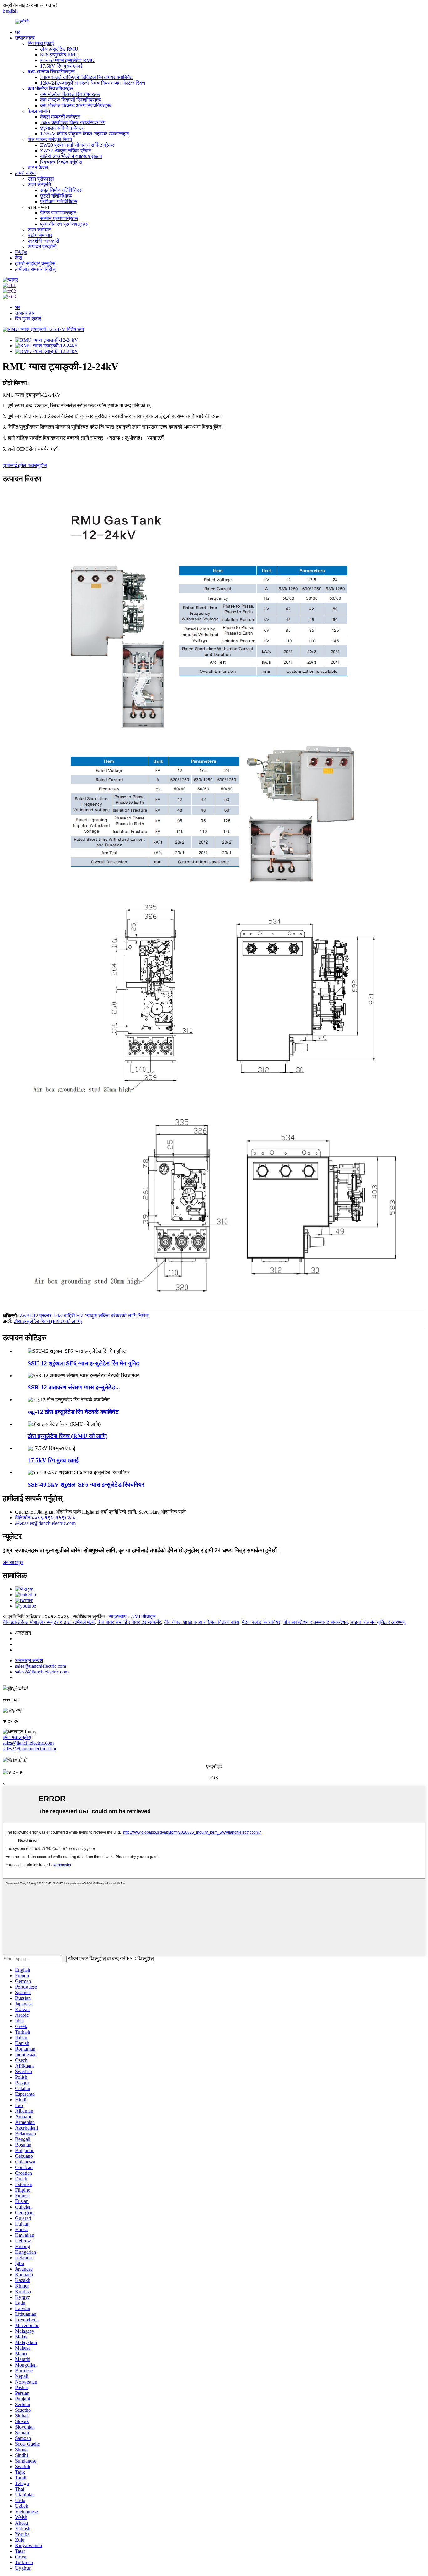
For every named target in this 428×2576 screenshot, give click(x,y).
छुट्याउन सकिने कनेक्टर (62, 128)
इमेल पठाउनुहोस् (17, 1737)
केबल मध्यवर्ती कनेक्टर (60, 117)
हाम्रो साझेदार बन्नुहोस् (35, 263)
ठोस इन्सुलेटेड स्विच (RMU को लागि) (48, 1321)
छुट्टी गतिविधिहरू (56, 196)
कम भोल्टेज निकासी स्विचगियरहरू (70, 100)
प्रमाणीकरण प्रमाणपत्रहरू (64, 224)
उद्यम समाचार (39, 230)
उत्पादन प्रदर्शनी (42, 247)
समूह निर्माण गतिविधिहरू (61, 190)
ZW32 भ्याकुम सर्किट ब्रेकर (65, 151)
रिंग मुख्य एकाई (41, 43)
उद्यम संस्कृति (39, 184)
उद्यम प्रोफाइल (41, 179)
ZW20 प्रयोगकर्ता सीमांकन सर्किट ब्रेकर (77, 145)
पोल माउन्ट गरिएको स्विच (50, 139)
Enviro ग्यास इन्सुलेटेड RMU (67, 60)
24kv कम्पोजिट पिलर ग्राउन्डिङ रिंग (73, 122)
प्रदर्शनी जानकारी (43, 241)
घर (18, 32)
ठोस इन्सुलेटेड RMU (59, 49)
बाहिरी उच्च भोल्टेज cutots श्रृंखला (71, 156)
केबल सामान (39, 111)
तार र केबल (38, 168)
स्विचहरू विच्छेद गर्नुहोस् (61, 162)
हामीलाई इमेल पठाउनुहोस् (25, 465)
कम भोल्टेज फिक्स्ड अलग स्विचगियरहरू (76, 105)
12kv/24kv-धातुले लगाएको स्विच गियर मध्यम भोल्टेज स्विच (93, 83)
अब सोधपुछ (13, 1562)
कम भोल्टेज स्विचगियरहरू (50, 89)
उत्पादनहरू (25, 38)
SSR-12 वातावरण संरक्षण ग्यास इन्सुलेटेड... (74, 1387)
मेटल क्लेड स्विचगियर (261, 1622)
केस (19, 258)
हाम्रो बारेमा (25, 173)
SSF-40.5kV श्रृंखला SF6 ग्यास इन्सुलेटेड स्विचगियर (86, 1485)
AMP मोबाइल (143, 1617)
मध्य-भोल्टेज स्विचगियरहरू (51, 72)
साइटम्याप (118, 1617)
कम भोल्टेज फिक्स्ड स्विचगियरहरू (70, 94)
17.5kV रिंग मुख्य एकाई (61, 66)
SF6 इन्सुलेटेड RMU (60, 55)
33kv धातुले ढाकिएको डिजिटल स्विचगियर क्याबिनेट (86, 77)
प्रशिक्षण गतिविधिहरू (59, 201)
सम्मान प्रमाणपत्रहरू (59, 218)
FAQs (21, 252)
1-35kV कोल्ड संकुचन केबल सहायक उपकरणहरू (85, 134)
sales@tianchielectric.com (28, 1743)
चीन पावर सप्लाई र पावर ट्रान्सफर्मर (129, 1622)
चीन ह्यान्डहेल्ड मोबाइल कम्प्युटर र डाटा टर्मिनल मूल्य (49, 1622)
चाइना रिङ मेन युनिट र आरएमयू (378, 1622)
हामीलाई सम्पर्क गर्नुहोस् (35, 269)
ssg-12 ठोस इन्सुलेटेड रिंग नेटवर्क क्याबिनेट (73, 1412)
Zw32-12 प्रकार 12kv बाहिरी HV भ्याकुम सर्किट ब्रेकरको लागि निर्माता (85, 1316)
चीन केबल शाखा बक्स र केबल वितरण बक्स (201, 1622)
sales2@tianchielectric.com (29, 1749)
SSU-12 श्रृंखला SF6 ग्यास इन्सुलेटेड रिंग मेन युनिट (84, 1363)
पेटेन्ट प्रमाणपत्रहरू (58, 213)
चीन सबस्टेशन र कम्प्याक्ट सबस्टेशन (315, 1622)
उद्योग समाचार (40, 235)
